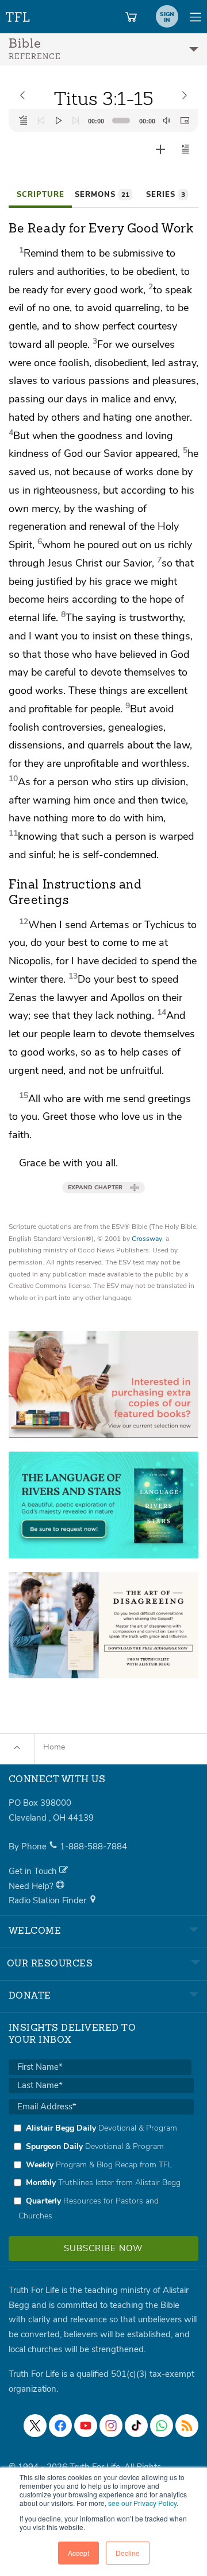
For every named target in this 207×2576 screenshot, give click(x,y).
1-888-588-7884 (93, 1846)
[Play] (59, 121)
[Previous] (41, 121)
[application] (103, 121)
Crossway (147, 1239)
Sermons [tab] (102, 195)
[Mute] (167, 121)
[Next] (76, 121)
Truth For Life (18, 15)
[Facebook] (60, 2426)
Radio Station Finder (49, 1900)
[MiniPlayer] (185, 121)
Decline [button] (128, 2553)
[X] (35, 2426)
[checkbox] (101, 2172)
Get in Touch (34, 1871)
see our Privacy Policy (142, 2503)
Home (54, 1747)
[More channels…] (187, 2426)
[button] (186, 149)
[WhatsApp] (162, 2426)
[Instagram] (111, 2426)
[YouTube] (86, 2426)
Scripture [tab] (41, 195)
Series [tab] (166, 195)
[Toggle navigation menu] (195, 17)
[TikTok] (136, 2426)
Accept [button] (78, 2553)
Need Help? (32, 1886)
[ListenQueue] (24, 121)
